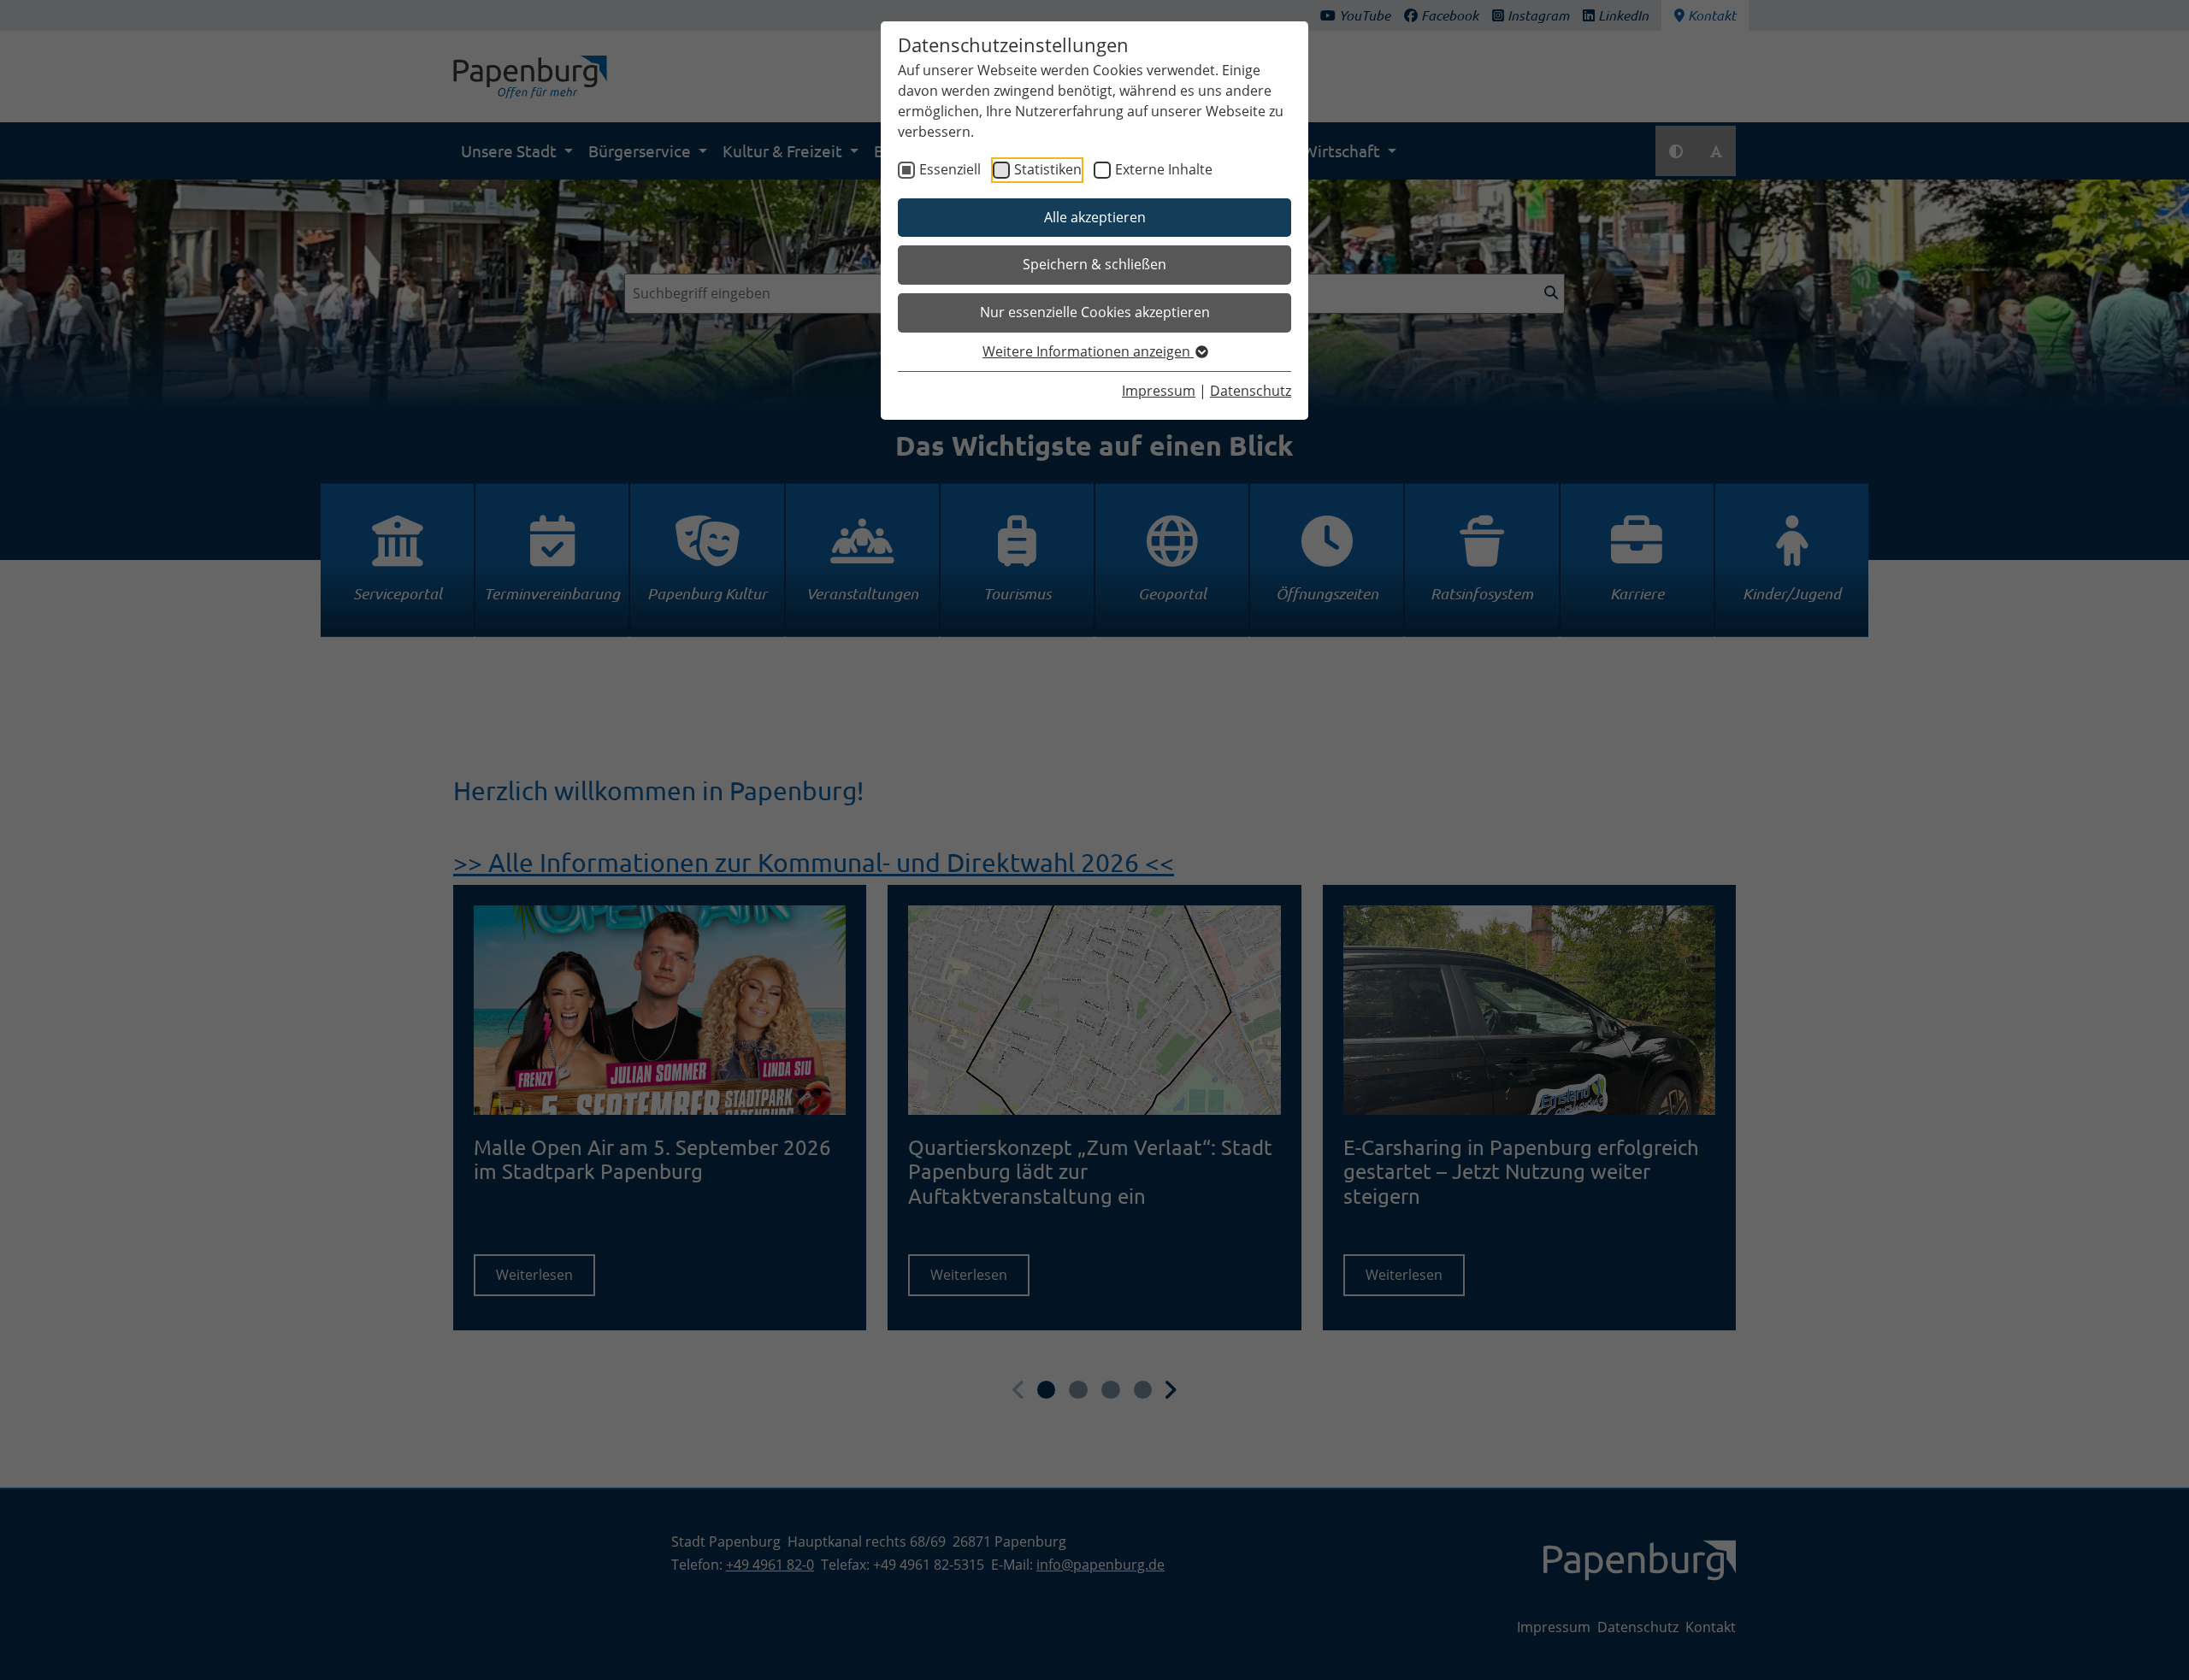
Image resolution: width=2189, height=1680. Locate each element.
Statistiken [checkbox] (1048, 169)
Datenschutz (1251, 391)
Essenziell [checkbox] (950, 169)
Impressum (1159, 391)
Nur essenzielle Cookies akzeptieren (1095, 312)
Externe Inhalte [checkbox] (1164, 169)
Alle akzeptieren (1095, 217)
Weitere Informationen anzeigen (1088, 351)
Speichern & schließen (1094, 264)
